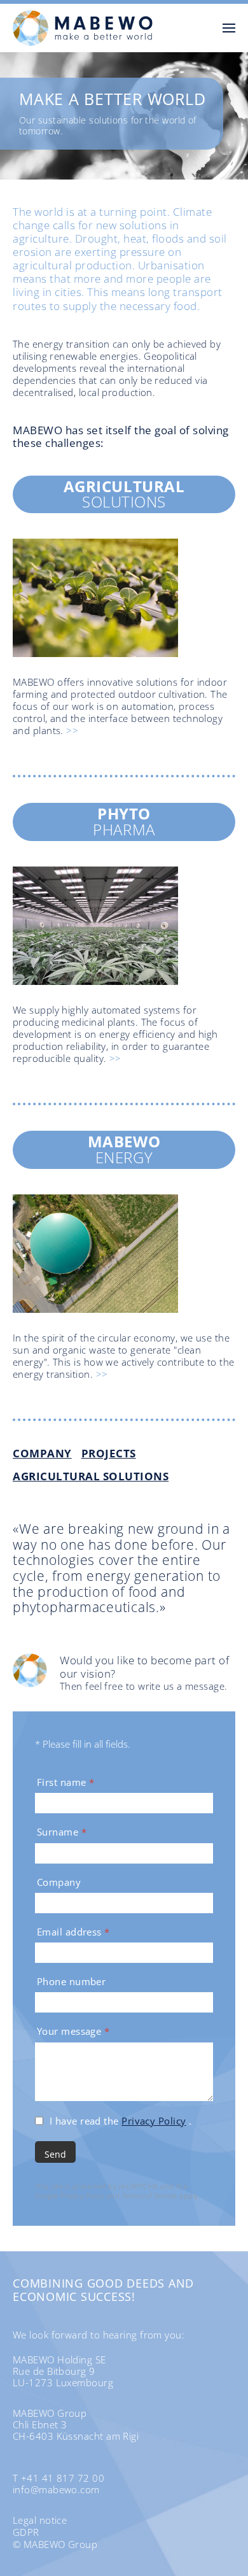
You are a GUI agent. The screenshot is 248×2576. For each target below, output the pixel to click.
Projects (109, 1453)
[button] (229, 28)
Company (42, 1453)
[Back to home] (83, 28)
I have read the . (121, 2121)
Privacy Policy (154, 2121)
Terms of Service (150, 2196)
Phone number (71, 1982)
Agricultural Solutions (91, 1476)
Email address (73, 1932)
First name (65, 1782)
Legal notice (40, 2520)
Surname (62, 1832)
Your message (73, 2031)
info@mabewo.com (56, 2489)
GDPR (26, 2532)
